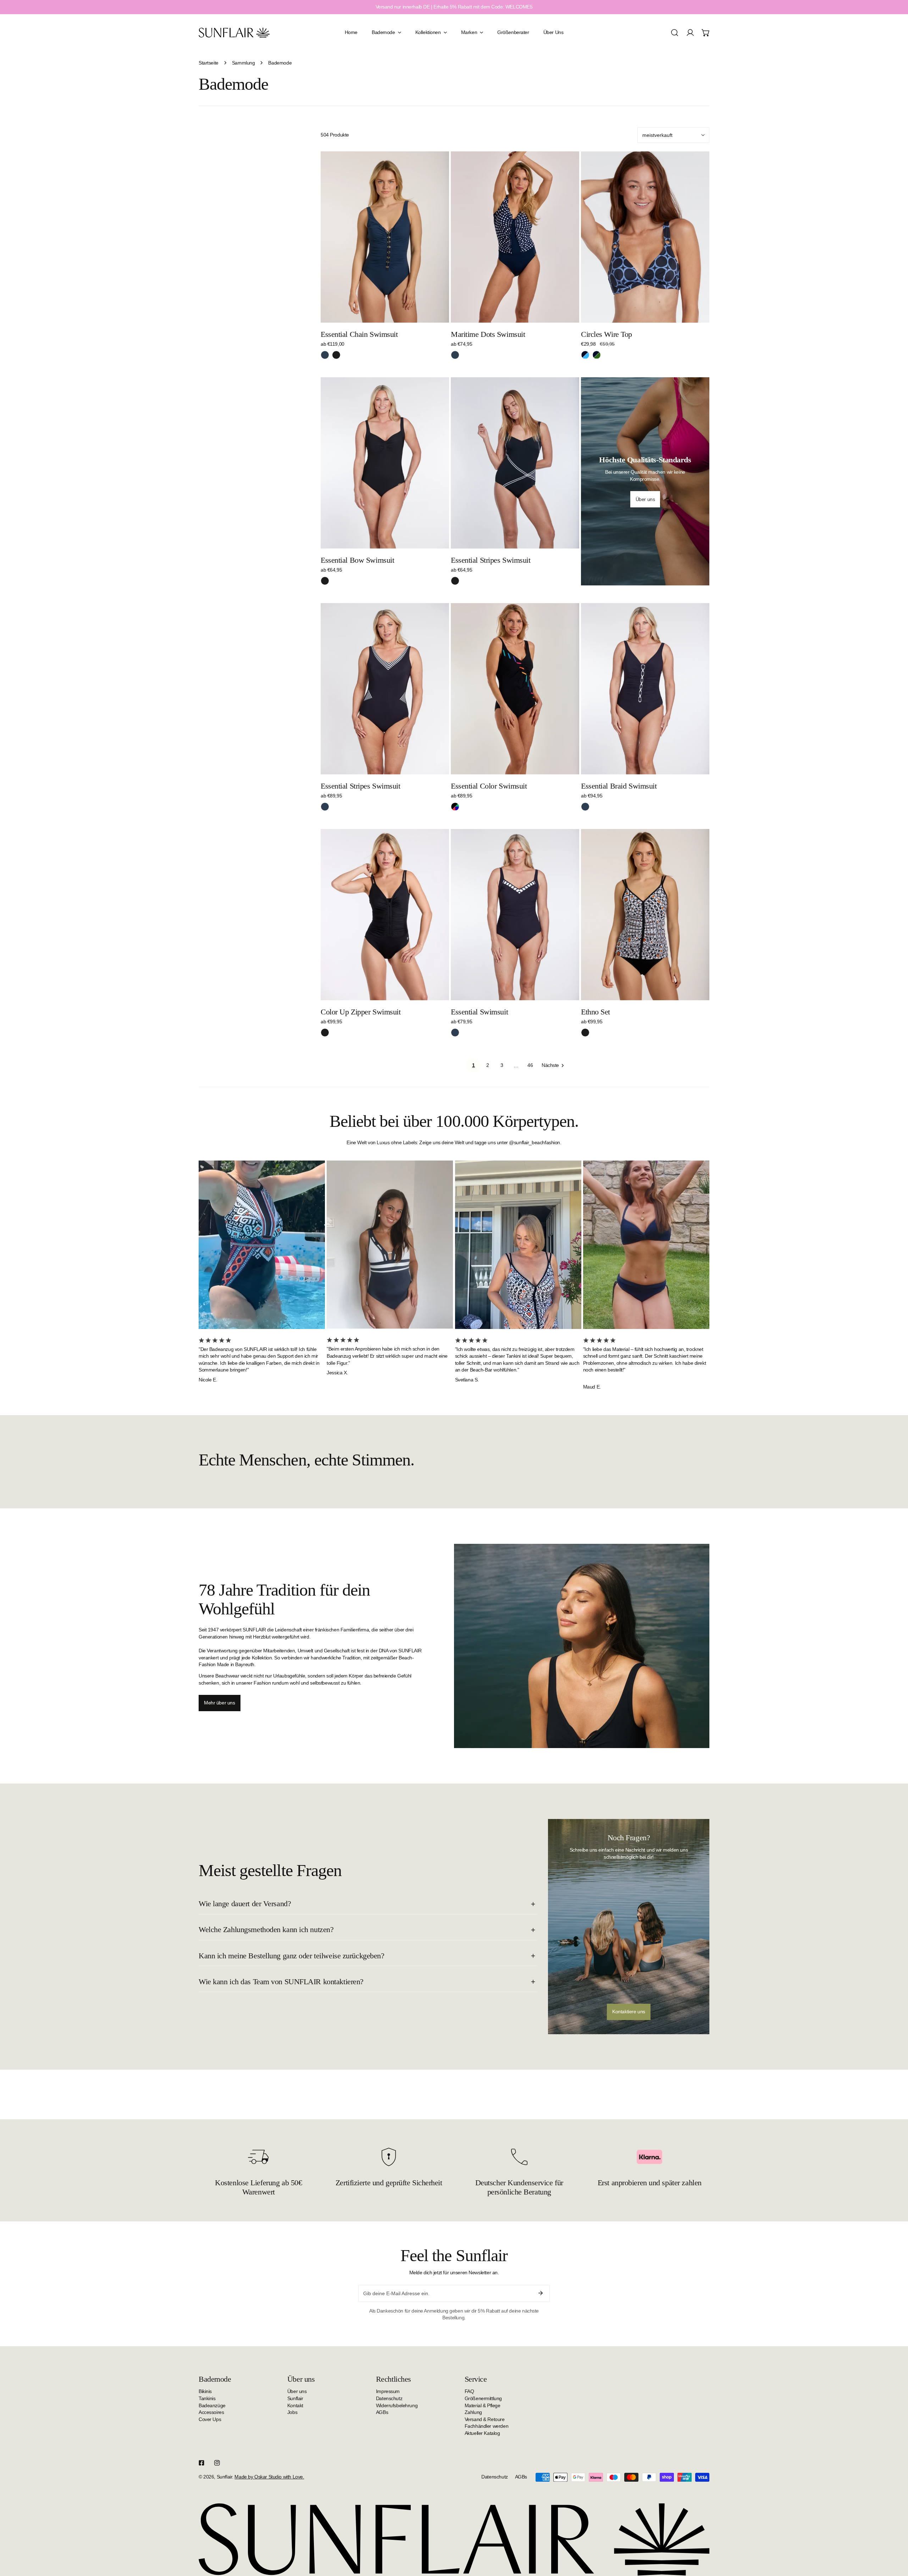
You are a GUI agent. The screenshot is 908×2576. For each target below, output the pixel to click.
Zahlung (473, 2412)
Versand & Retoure (485, 2419)
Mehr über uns (220, 1703)
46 (530, 1065)
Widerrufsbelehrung (397, 2405)
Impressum (388, 2391)
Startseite (209, 63)
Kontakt (295, 2405)
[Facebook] (201, 2463)
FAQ (469, 2391)
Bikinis (205, 2391)
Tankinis (207, 2398)
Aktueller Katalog (482, 2433)
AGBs (382, 2412)
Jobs (292, 2412)
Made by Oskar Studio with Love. (269, 2477)
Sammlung (243, 63)
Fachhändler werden (486, 2426)
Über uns (297, 2391)
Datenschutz (389, 2398)
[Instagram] (217, 2463)
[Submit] (541, 2293)
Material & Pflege (483, 2405)
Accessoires (211, 2412)
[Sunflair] (234, 32)
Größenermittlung (483, 2398)
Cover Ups (210, 2419)
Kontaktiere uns (629, 2012)
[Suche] (675, 33)
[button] (706, 33)
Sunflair (295, 2398)
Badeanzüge (212, 2405)
